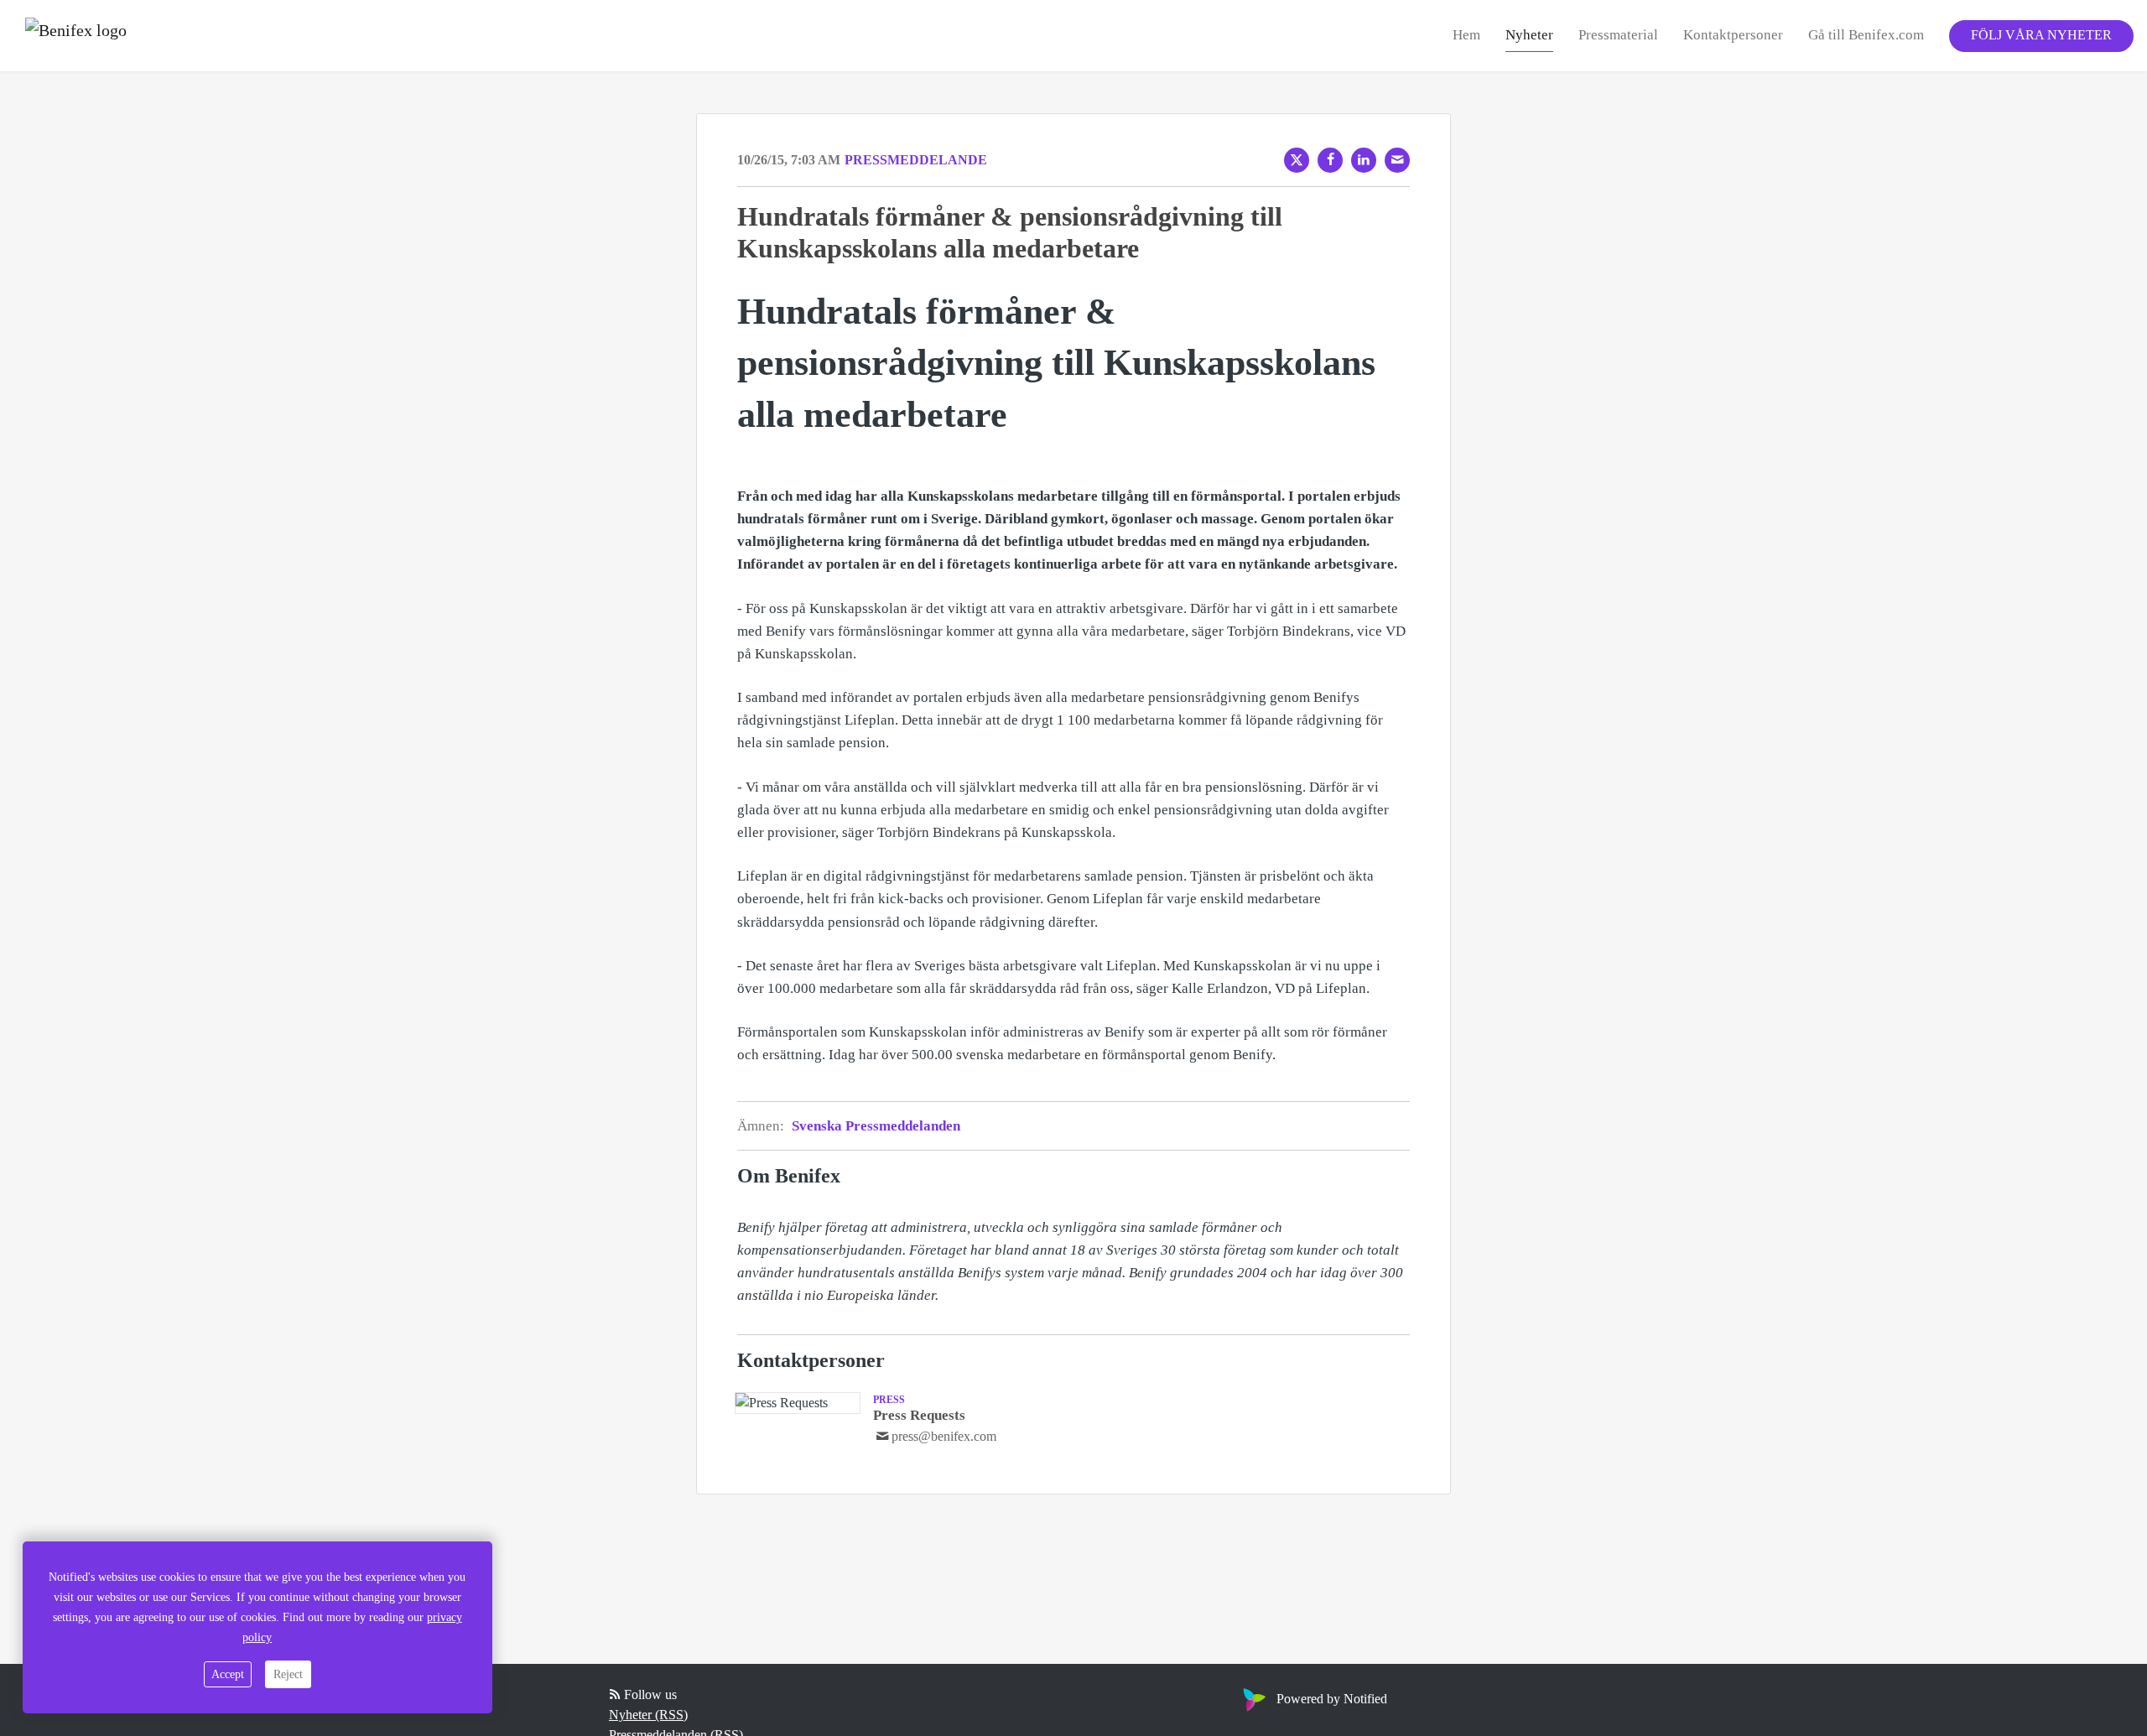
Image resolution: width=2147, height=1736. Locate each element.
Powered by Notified (1332, 1699)
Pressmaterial (1618, 35)
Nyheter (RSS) (648, 1715)
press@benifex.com (944, 1436)
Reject (288, 1674)
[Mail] (1397, 160)
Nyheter (1529, 35)
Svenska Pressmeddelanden (876, 1126)
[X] (1297, 160)
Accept (228, 1674)
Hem (1466, 35)
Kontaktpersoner (1733, 35)
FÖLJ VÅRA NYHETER (2041, 35)
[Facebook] (1330, 160)
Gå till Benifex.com (1866, 35)
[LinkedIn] (1364, 160)
